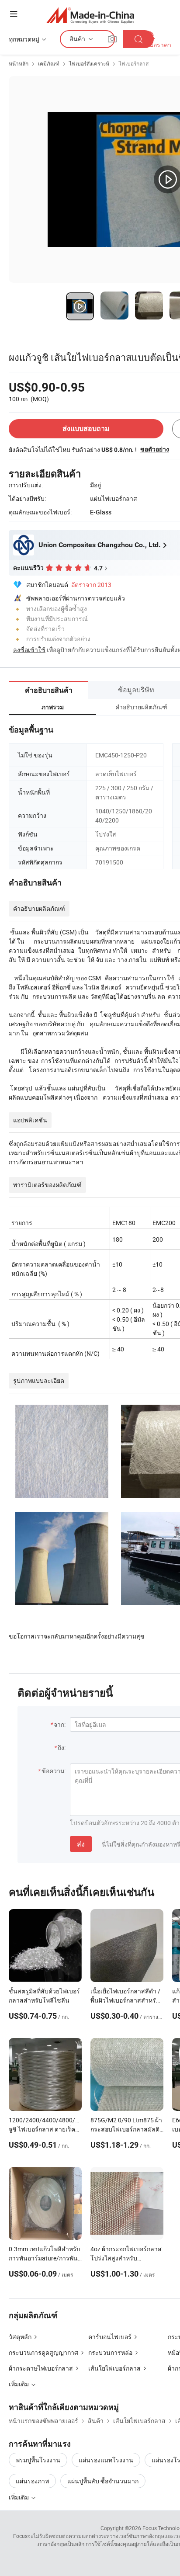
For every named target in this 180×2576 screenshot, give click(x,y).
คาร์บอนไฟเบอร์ (110, 2337)
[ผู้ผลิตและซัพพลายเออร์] (90, 15)
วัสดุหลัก (20, 2337)
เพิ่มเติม (19, 2497)
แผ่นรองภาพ (32, 2481)
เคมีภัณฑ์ (49, 63)
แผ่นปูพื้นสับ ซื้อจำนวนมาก (103, 2481)
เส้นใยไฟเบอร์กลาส (114, 2368)
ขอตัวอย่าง (155, 449)
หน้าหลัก (19, 63)
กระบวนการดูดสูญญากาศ (43, 2352)
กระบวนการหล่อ (110, 2352)
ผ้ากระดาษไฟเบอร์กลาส (41, 2368)
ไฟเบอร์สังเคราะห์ (89, 63)
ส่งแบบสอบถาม (86, 429)
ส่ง (81, 1844)
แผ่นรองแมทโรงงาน (106, 2460)
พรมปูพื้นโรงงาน (38, 2460)
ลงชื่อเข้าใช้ (29, 650)
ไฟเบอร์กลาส (134, 63)
